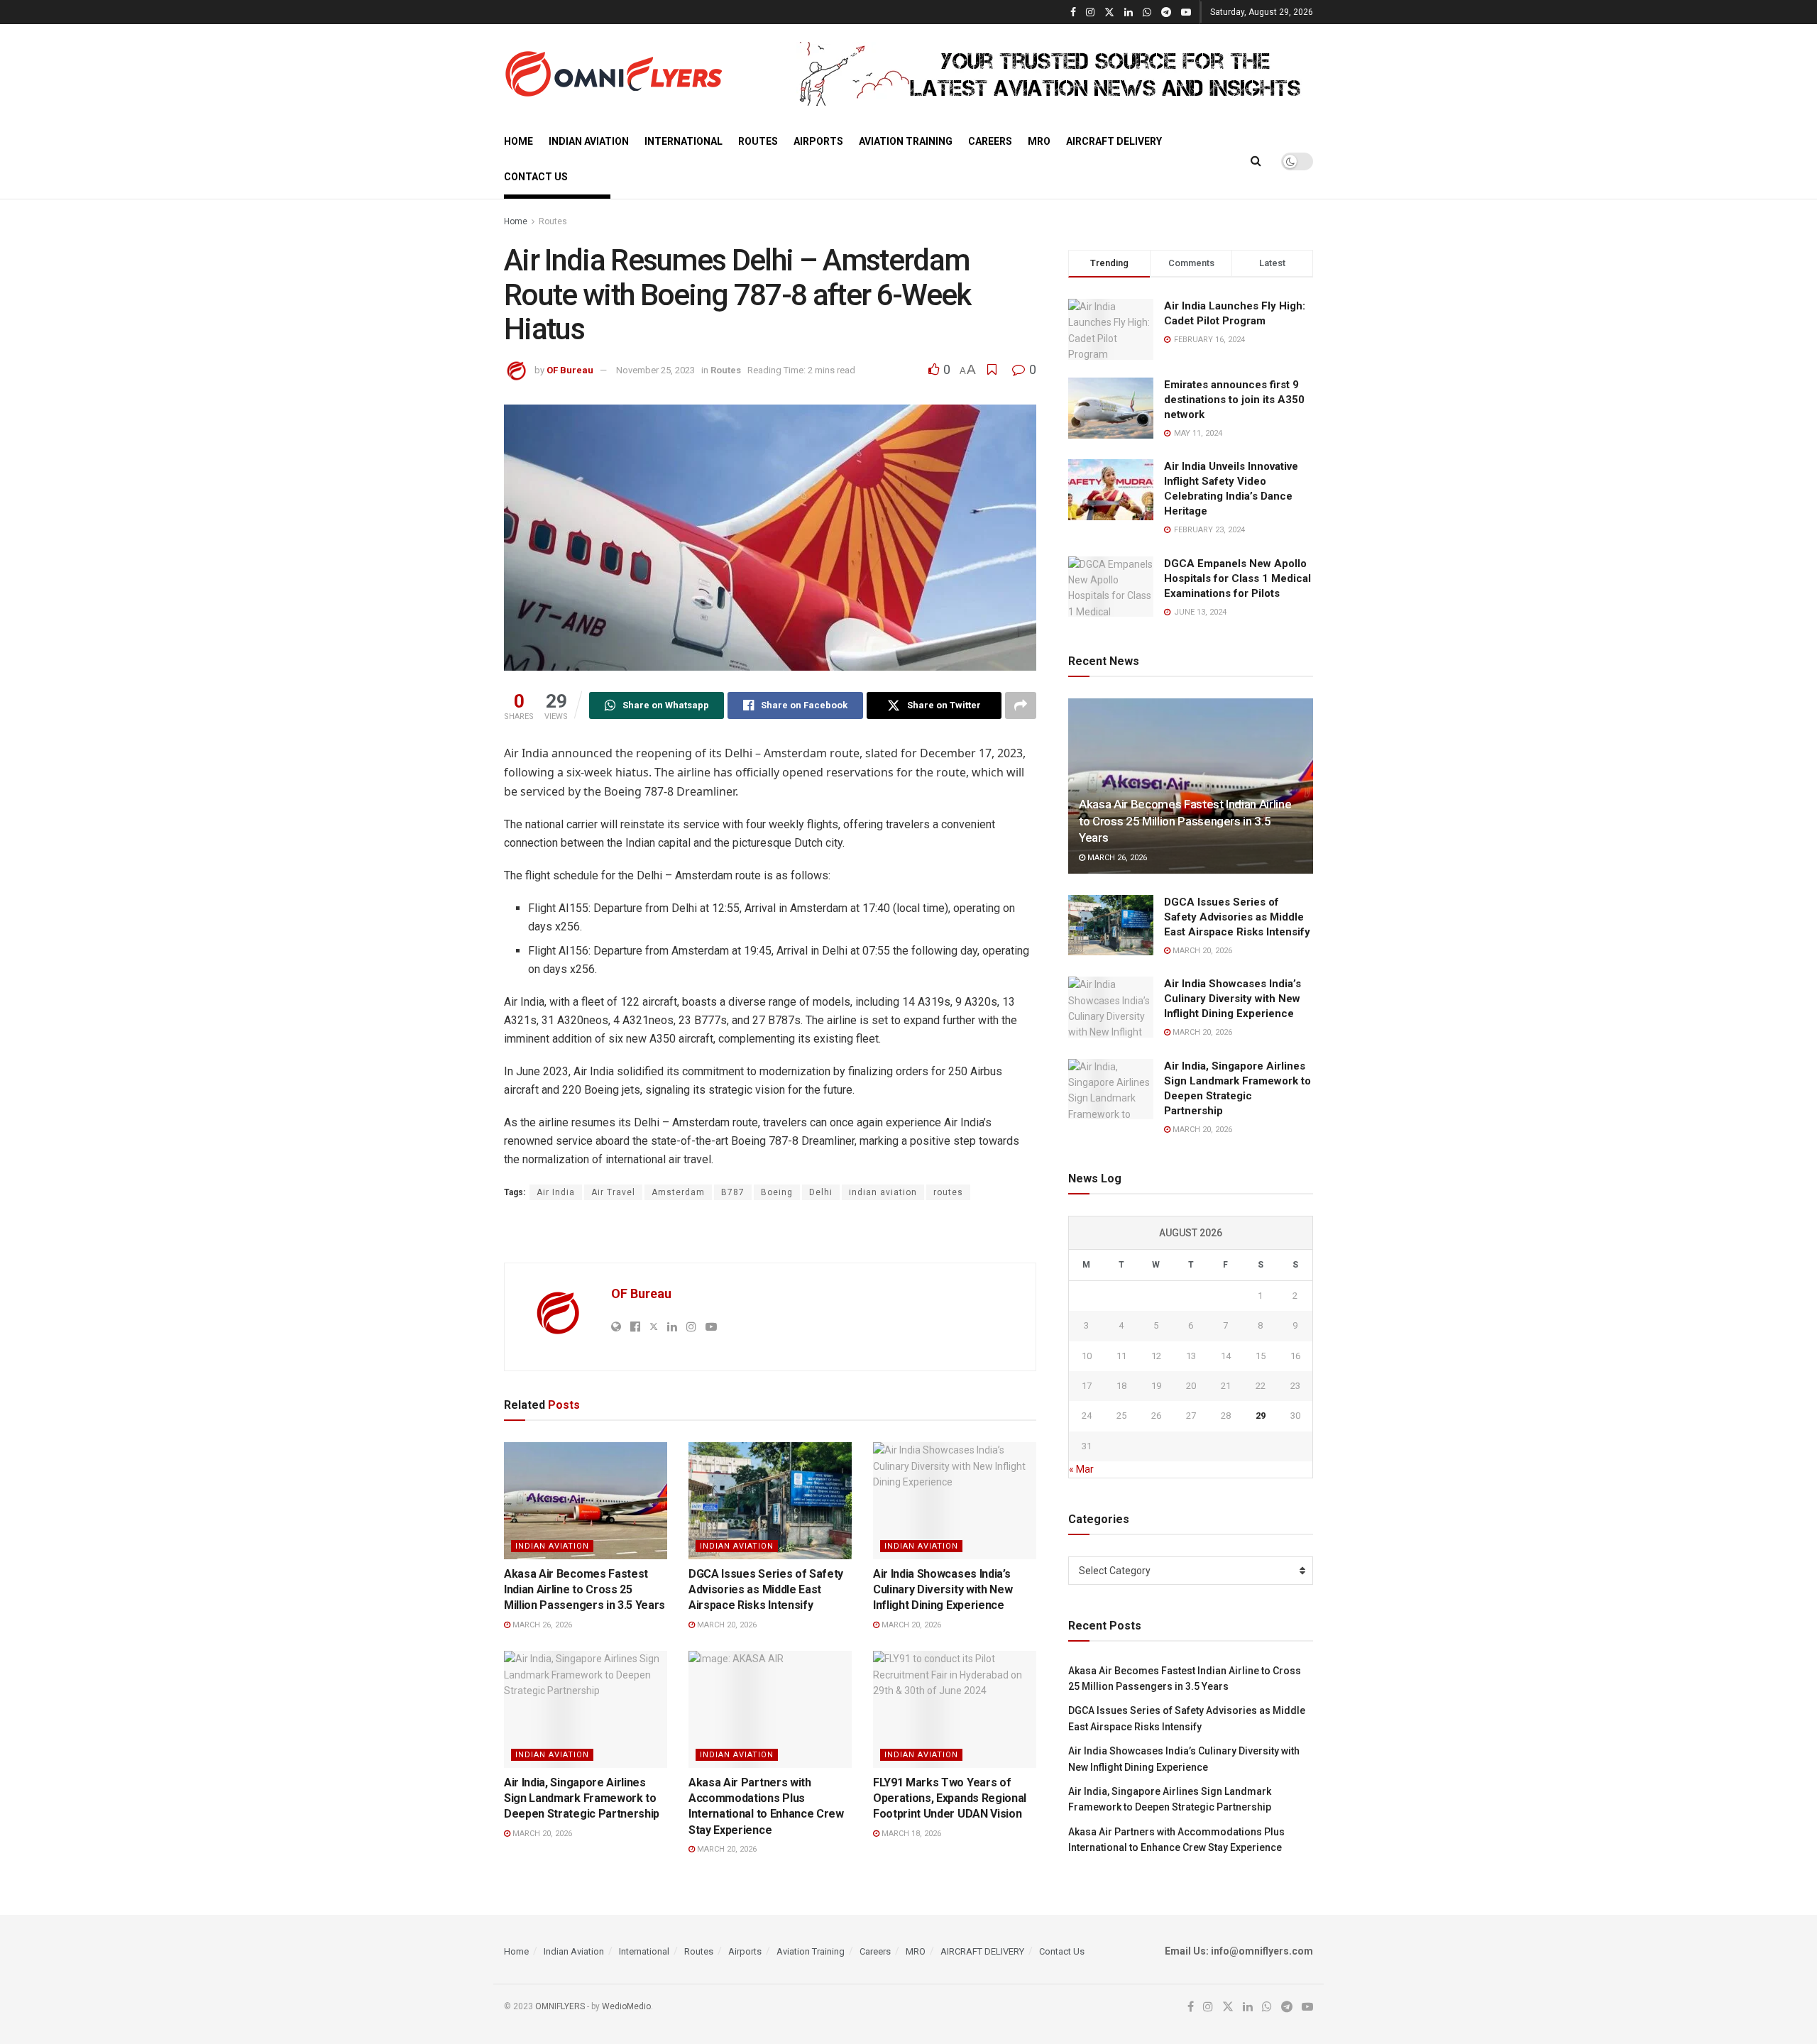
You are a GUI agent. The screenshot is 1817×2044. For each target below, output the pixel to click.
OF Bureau (570, 370)
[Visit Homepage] (613, 74)
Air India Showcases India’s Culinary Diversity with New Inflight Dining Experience (943, 1590)
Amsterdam (678, 1192)
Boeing (777, 1192)
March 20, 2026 (726, 1625)
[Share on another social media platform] (1021, 705)
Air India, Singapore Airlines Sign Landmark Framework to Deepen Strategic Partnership (582, 1798)
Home (518, 141)
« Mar (1081, 1469)
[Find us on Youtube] (1186, 12)
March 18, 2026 (910, 1834)
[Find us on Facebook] (1073, 12)
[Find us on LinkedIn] (1129, 12)
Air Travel (613, 1192)
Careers (990, 141)
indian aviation (883, 1192)
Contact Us (536, 177)
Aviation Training (906, 141)
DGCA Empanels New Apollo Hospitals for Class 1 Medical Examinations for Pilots (1237, 578)
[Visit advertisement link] (1055, 74)
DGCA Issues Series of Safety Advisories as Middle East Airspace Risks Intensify (766, 1590)
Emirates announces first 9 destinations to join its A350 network (1234, 400)
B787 (733, 1192)
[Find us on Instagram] (1090, 12)
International (684, 141)
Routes (758, 141)
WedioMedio (626, 2006)
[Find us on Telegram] (1166, 12)
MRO (1039, 141)
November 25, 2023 (655, 370)
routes (948, 1192)
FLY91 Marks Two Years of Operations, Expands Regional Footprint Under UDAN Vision (950, 1798)
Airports (818, 141)
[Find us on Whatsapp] (1147, 12)
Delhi (821, 1192)
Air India (556, 1192)
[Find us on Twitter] (1109, 12)
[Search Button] (1256, 161)
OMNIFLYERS (560, 2006)
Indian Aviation (589, 141)
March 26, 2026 (541, 1625)
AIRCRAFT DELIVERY (1114, 141)
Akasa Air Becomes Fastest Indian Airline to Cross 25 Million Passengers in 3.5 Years (584, 1590)
